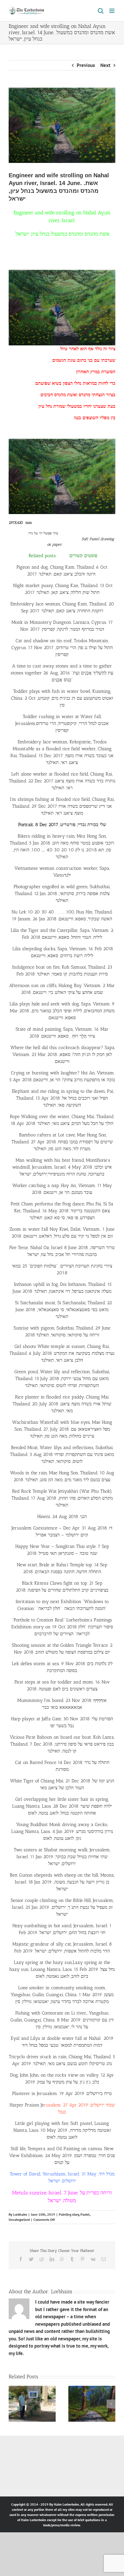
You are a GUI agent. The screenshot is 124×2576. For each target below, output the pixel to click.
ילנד (67, 875)
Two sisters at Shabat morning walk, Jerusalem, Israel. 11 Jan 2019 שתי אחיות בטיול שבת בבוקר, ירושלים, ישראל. (62, 1857)
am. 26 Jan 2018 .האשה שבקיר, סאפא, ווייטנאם (68, 919)
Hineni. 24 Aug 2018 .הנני (62, 1516)
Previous (86, 65)
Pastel (85, 2214)
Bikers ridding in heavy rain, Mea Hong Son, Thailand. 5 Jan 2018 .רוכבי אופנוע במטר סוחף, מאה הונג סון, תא (62, 843)
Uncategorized (19, 2220)
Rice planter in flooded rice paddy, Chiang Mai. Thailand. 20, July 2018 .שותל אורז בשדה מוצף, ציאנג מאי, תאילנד (62, 1404)
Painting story (69, 2214)
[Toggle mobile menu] (112, 11)
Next (105, 65)
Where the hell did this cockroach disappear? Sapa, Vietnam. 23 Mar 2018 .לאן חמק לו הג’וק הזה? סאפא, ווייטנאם (62, 1054)
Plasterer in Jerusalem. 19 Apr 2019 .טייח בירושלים (62, 2093)
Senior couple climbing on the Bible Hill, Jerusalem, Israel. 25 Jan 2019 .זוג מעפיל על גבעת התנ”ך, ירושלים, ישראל (62, 1907)
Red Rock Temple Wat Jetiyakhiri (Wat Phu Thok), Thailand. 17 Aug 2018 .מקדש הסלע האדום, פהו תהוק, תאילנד (62, 1498)
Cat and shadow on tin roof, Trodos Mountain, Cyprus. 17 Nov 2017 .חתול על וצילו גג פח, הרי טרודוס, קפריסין (62, 648)
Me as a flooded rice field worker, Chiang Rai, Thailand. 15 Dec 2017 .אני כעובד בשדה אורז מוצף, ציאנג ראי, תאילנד (62, 756)
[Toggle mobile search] (101, 11)
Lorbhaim (20, 2214)
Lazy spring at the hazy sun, (43, 1962)
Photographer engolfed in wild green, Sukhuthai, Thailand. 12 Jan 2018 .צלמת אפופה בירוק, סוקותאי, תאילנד (62, 893)
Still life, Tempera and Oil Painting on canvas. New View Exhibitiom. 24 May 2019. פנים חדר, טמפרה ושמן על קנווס (62, 2155)
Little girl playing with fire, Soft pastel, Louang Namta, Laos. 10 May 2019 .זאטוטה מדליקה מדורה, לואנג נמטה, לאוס (62, 2130)
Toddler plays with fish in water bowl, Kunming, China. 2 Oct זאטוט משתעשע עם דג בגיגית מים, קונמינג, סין (62, 698)
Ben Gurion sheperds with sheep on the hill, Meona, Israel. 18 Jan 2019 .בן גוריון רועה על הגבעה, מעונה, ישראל (62, 1882)
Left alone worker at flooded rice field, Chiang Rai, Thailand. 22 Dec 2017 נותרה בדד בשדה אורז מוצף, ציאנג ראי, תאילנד (62, 781)
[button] (13, 2404)
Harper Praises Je (27, 2105)
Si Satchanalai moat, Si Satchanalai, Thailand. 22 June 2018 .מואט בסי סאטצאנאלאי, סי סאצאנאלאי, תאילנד (63, 1310)
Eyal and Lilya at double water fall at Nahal (56, 2038)
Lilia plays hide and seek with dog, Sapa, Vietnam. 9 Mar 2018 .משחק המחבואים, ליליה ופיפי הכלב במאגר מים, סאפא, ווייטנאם (62, 1011)
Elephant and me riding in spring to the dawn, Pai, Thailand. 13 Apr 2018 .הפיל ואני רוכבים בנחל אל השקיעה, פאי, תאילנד (62, 1098)
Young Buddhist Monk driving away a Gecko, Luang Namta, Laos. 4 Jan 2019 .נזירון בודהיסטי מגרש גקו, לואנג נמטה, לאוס (62, 1831)
